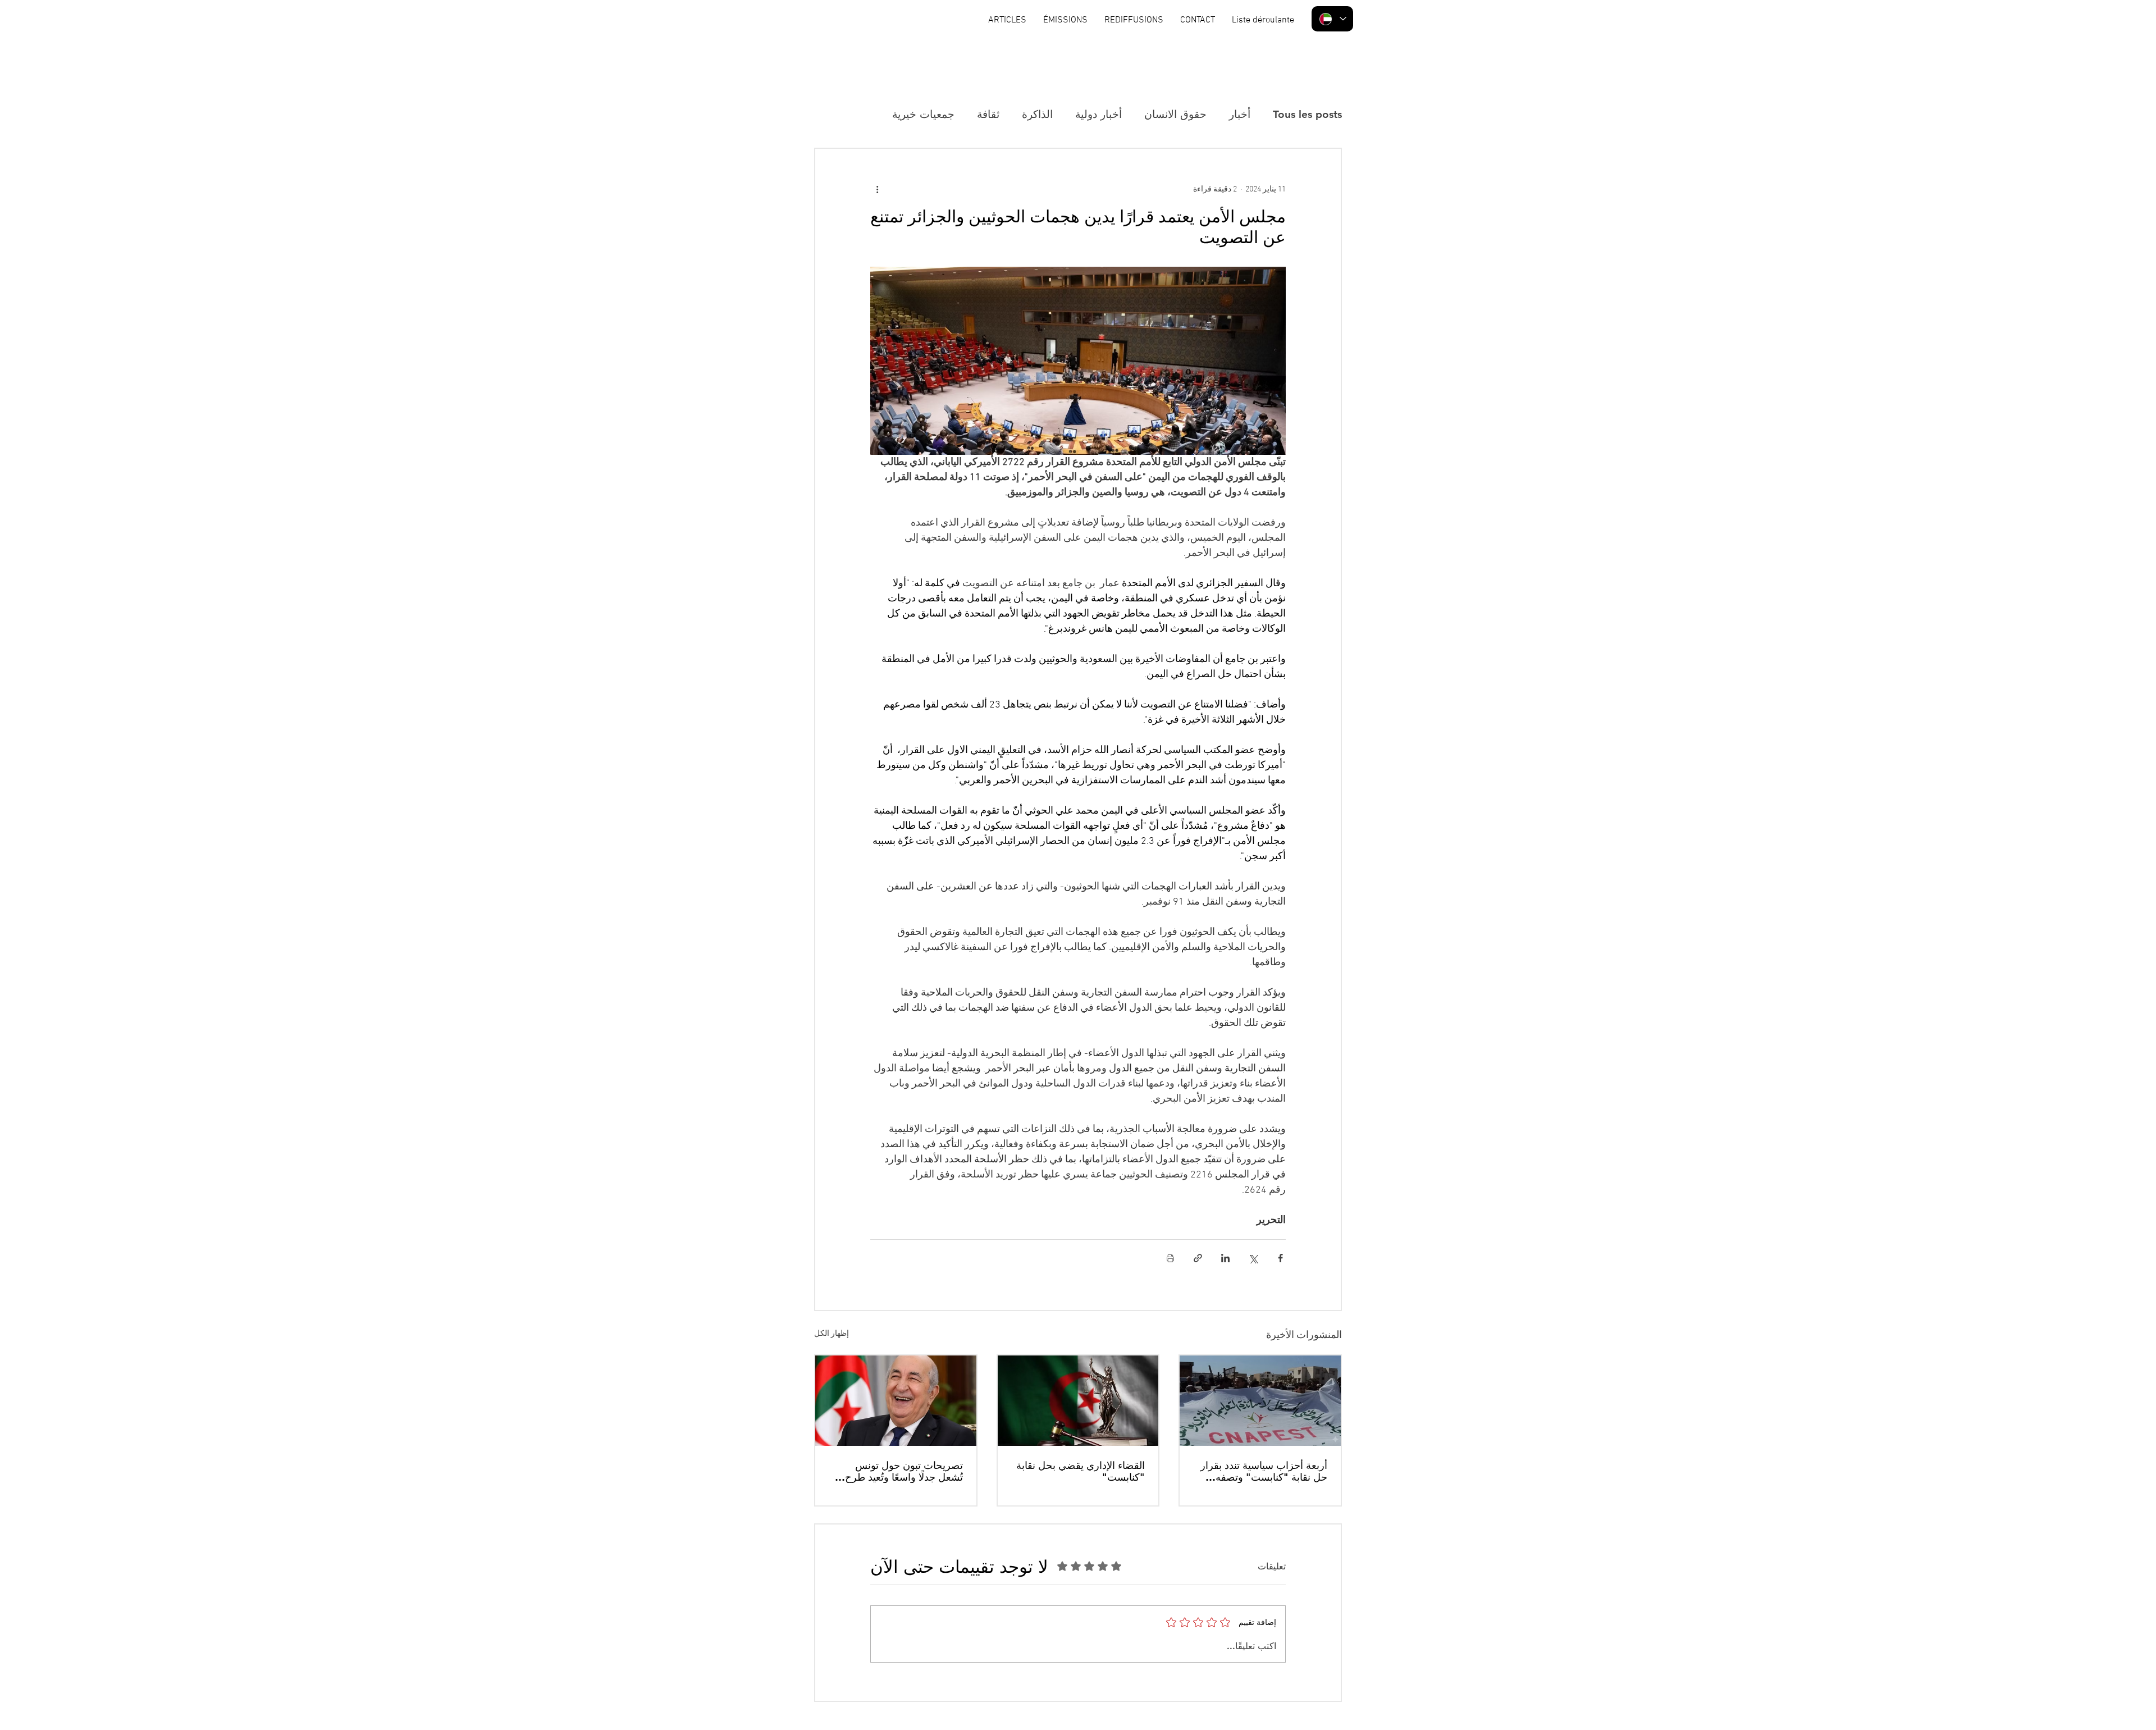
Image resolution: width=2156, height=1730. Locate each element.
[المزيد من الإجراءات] (877, 189)
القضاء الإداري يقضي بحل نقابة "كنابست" (1081, 1471)
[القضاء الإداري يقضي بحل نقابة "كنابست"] (1078, 1401)
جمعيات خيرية (923, 114)
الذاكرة (1037, 114)
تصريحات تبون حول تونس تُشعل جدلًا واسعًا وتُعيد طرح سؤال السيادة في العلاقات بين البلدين (900, 1471)
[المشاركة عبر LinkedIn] (1225, 1258)
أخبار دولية (1098, 114)
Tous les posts (1307, 114)
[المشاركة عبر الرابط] (1198, 1258)
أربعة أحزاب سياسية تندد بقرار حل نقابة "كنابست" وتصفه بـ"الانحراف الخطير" (1264, 1471)
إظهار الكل (832, 1334)
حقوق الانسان (1175, 114)
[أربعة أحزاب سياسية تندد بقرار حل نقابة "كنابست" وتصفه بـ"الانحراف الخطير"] (1260, 1401)
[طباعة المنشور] (1170, 1258)
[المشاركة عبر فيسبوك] (1280, 1258)
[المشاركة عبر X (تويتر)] (1253, 1258)
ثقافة (988, 114)
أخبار (1240, 114)
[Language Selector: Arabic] (1332, 19)
